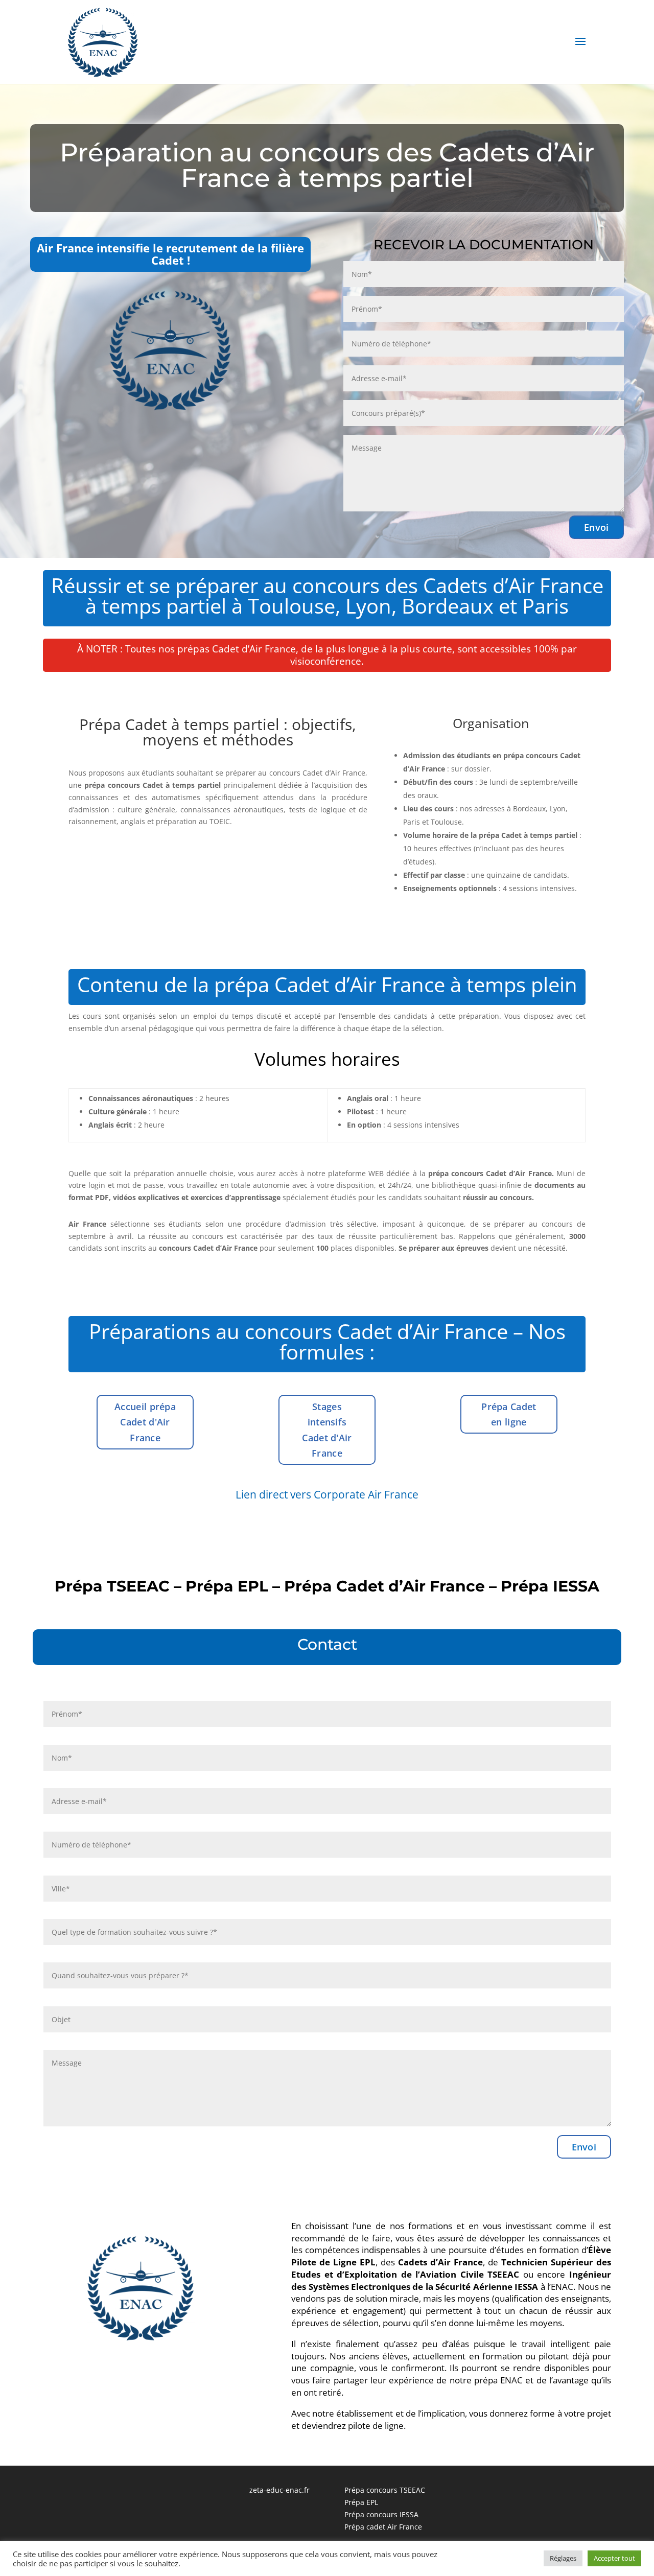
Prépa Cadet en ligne (509, 1414)
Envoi (597, 527)
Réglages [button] (563, 2558)
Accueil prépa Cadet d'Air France (145, 1422)
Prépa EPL (361, 2502)
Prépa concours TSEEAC (385, 2490)
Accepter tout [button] (614, 2558)
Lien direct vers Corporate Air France (327, 1494)
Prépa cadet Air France (383, 2527)
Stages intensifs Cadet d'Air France (327, 1430)
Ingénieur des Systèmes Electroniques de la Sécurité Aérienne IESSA (451, 2280)
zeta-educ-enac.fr (279, 2490)
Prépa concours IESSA (381, 2514)
